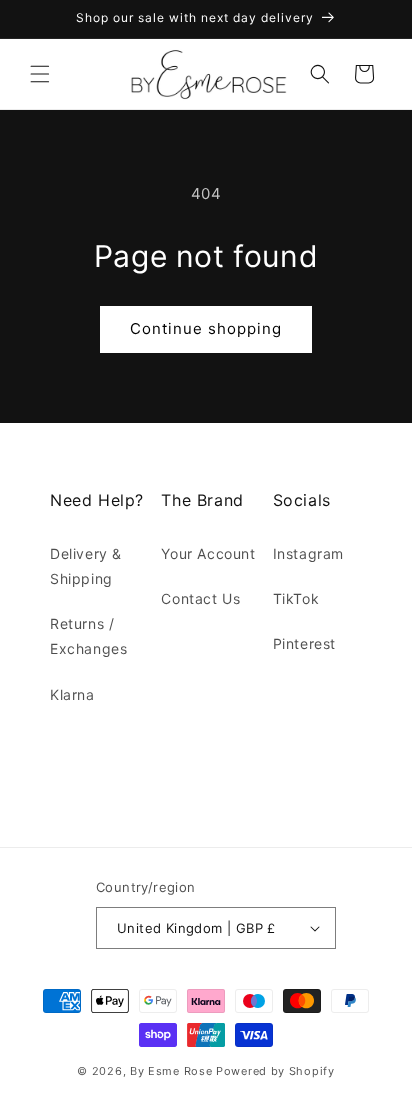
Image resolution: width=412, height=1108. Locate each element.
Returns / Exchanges (88, 636)
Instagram (308, 553)
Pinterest (304, 643)
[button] (40, 74)
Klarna (72, 694)
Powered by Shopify (275, 1071)
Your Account (208, 553)
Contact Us (200, 598)
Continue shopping (206, 328)
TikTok (296, 598)
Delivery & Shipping (86, 566)
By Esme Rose (171, 1071)
